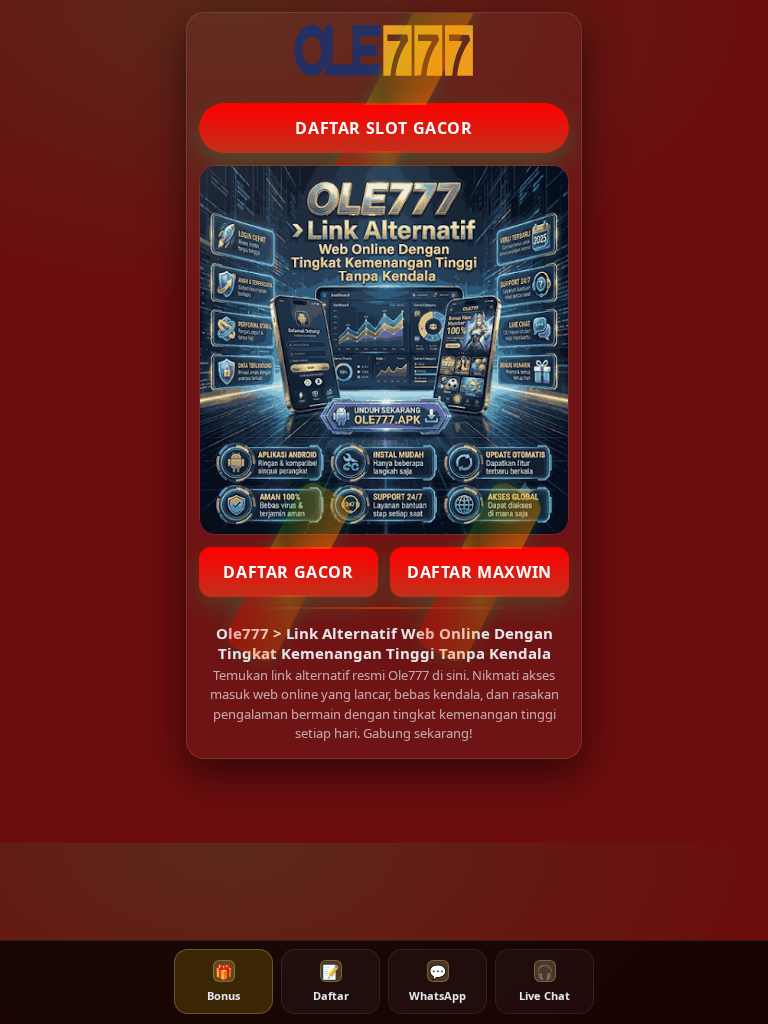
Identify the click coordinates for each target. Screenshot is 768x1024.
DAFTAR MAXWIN (479, 572)
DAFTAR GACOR (288, 572)
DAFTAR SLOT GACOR (383, 128)
